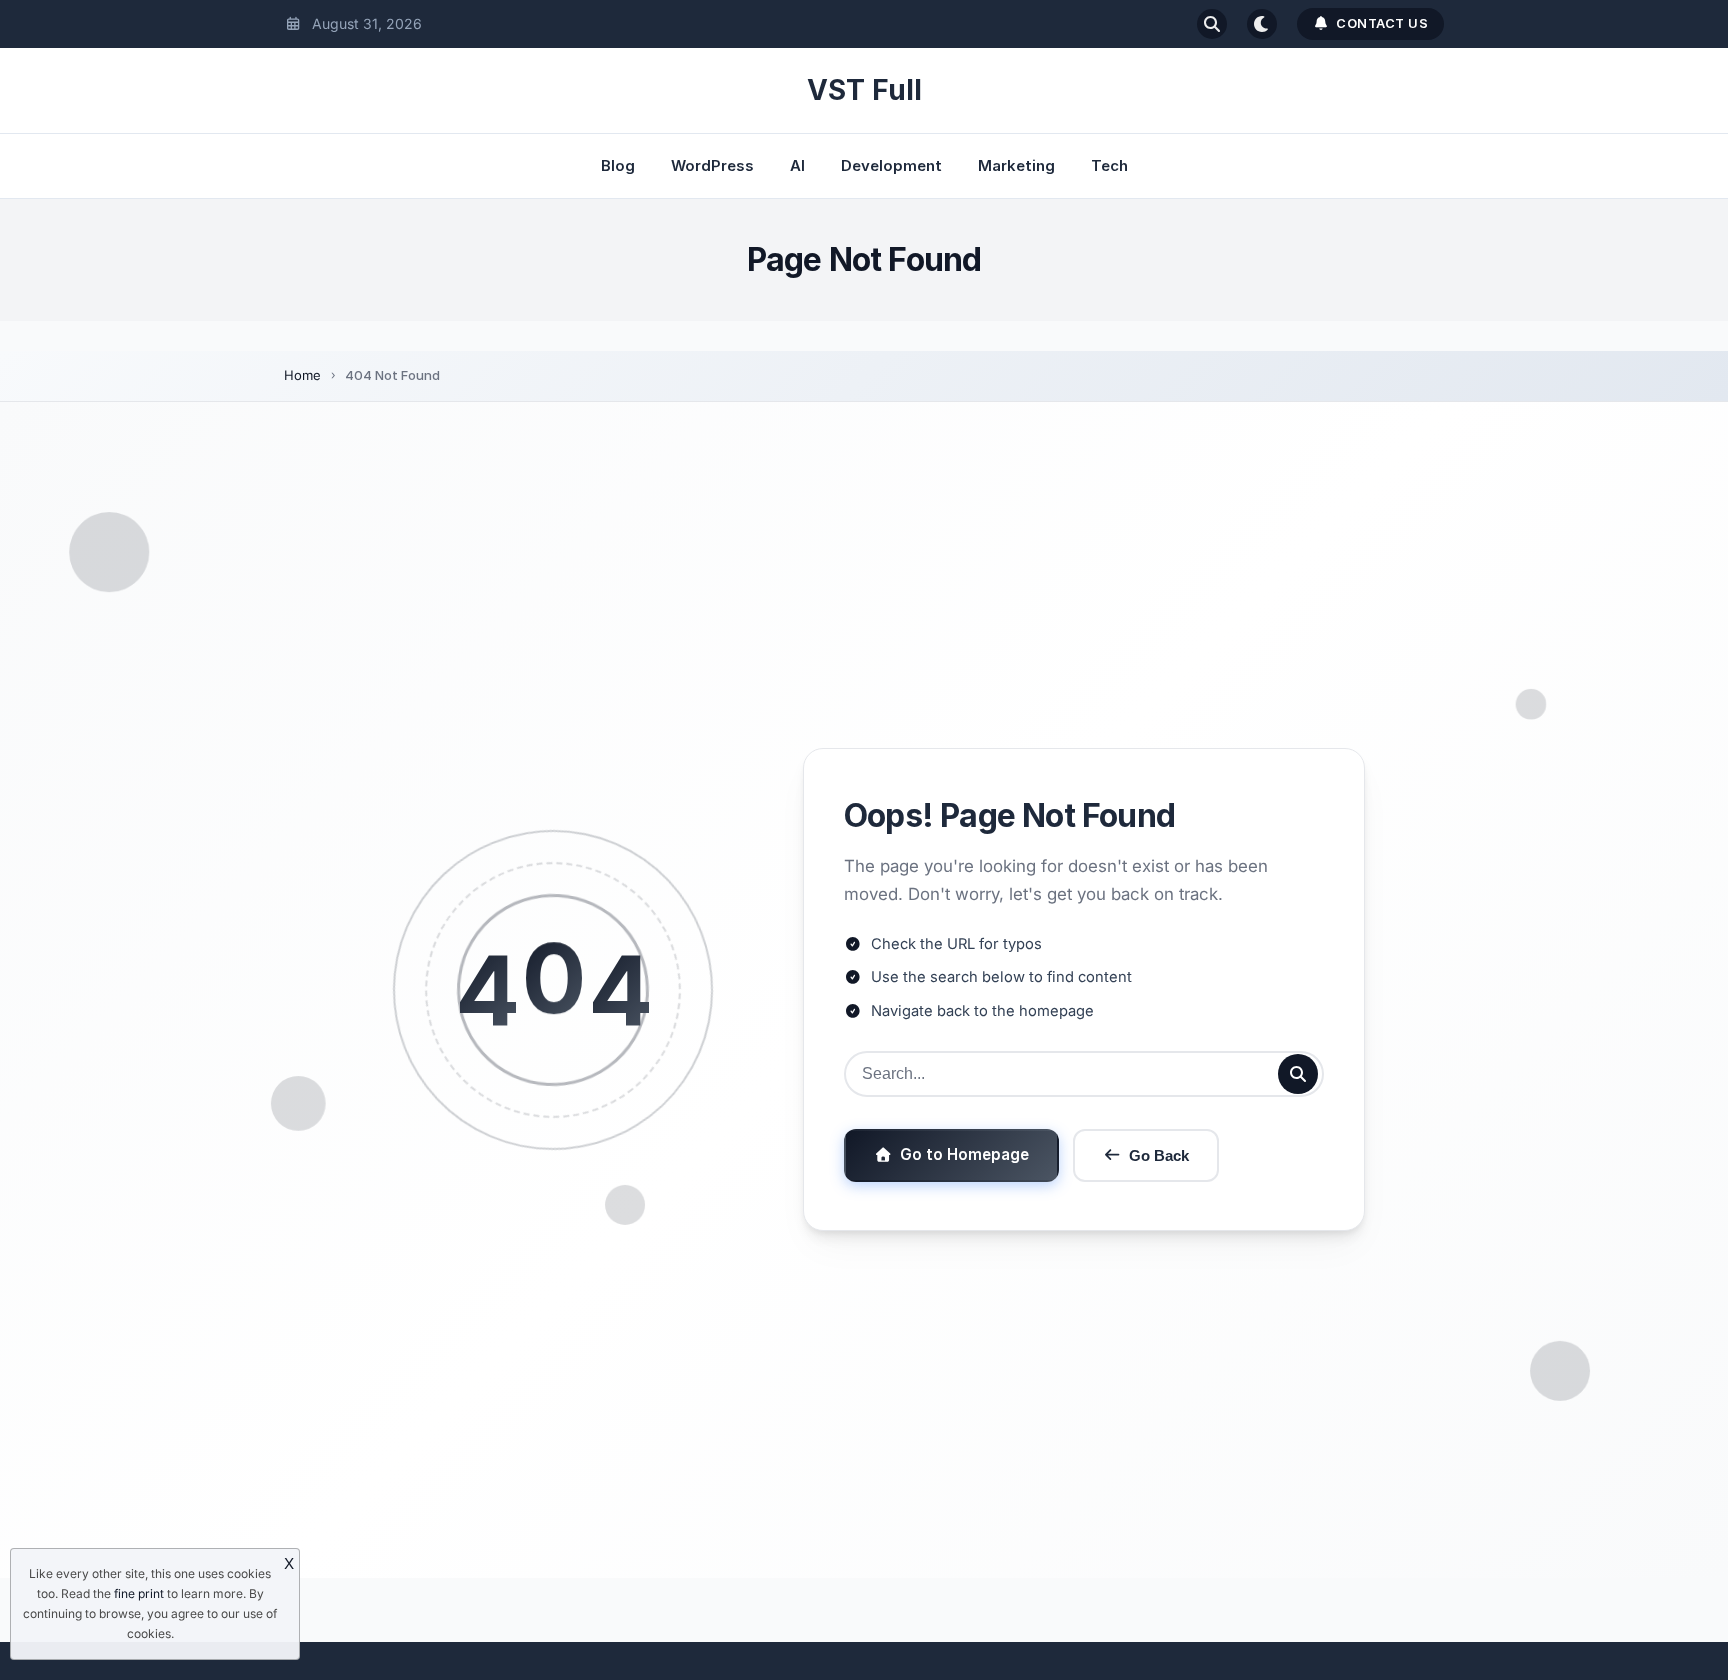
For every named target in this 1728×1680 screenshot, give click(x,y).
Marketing (1016, 165)
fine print (139, 1593)
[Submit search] (1298, 1074)
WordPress (712, 165)
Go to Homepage (964, 1154)
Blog (618, 165)
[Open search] (1212, 24)
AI (797, 165)
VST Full (864, 90)
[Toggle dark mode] (1262, 24)
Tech (1109, 165)
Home (302, 375)
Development (891, 165)
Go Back (1159, 1155)
